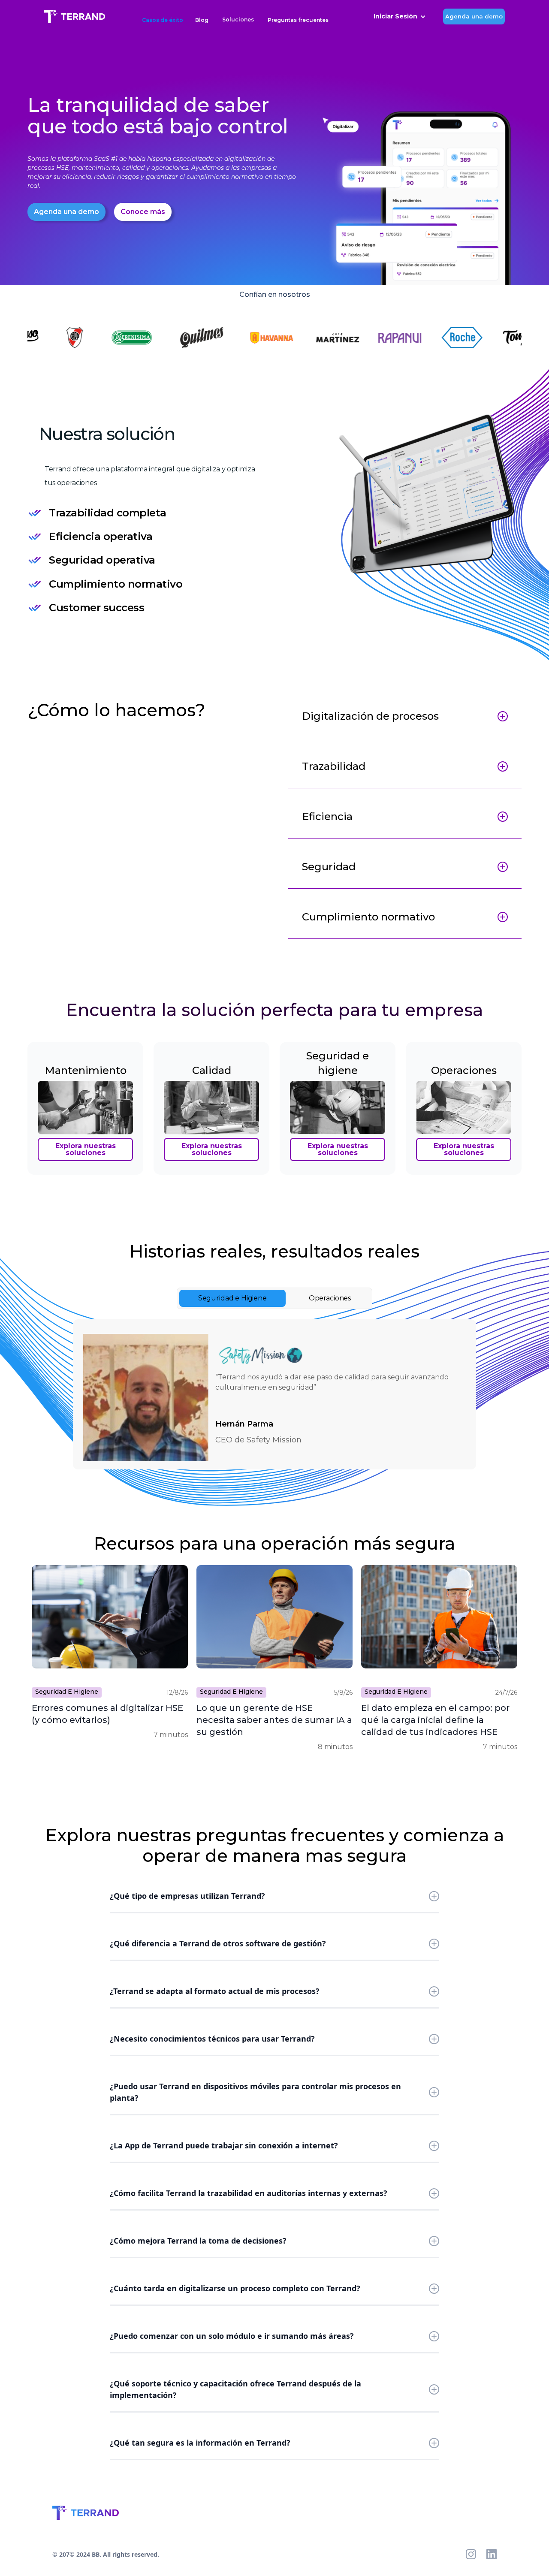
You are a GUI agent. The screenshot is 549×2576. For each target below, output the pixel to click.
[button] (238, 17)
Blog (202, 20)
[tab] (232, 1298)
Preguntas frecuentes (298, 20)
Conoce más (143, 212)
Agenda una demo (474, 16)
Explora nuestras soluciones (86, 1149)
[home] (75, 17)
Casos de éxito (163, 20)
